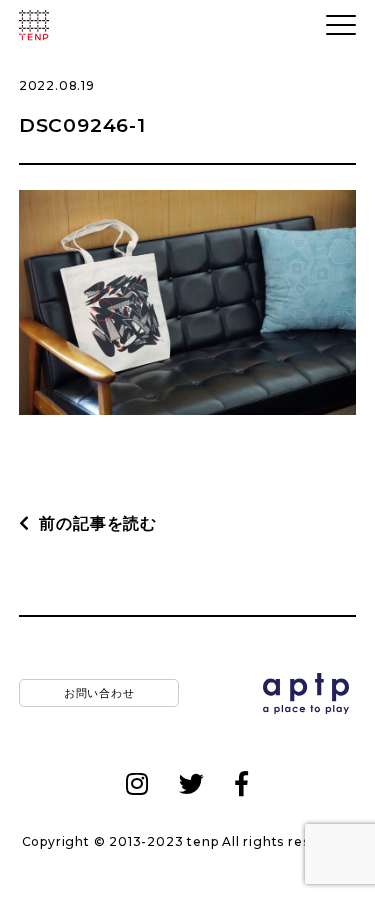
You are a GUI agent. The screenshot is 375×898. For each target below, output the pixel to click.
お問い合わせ (99, 692)
